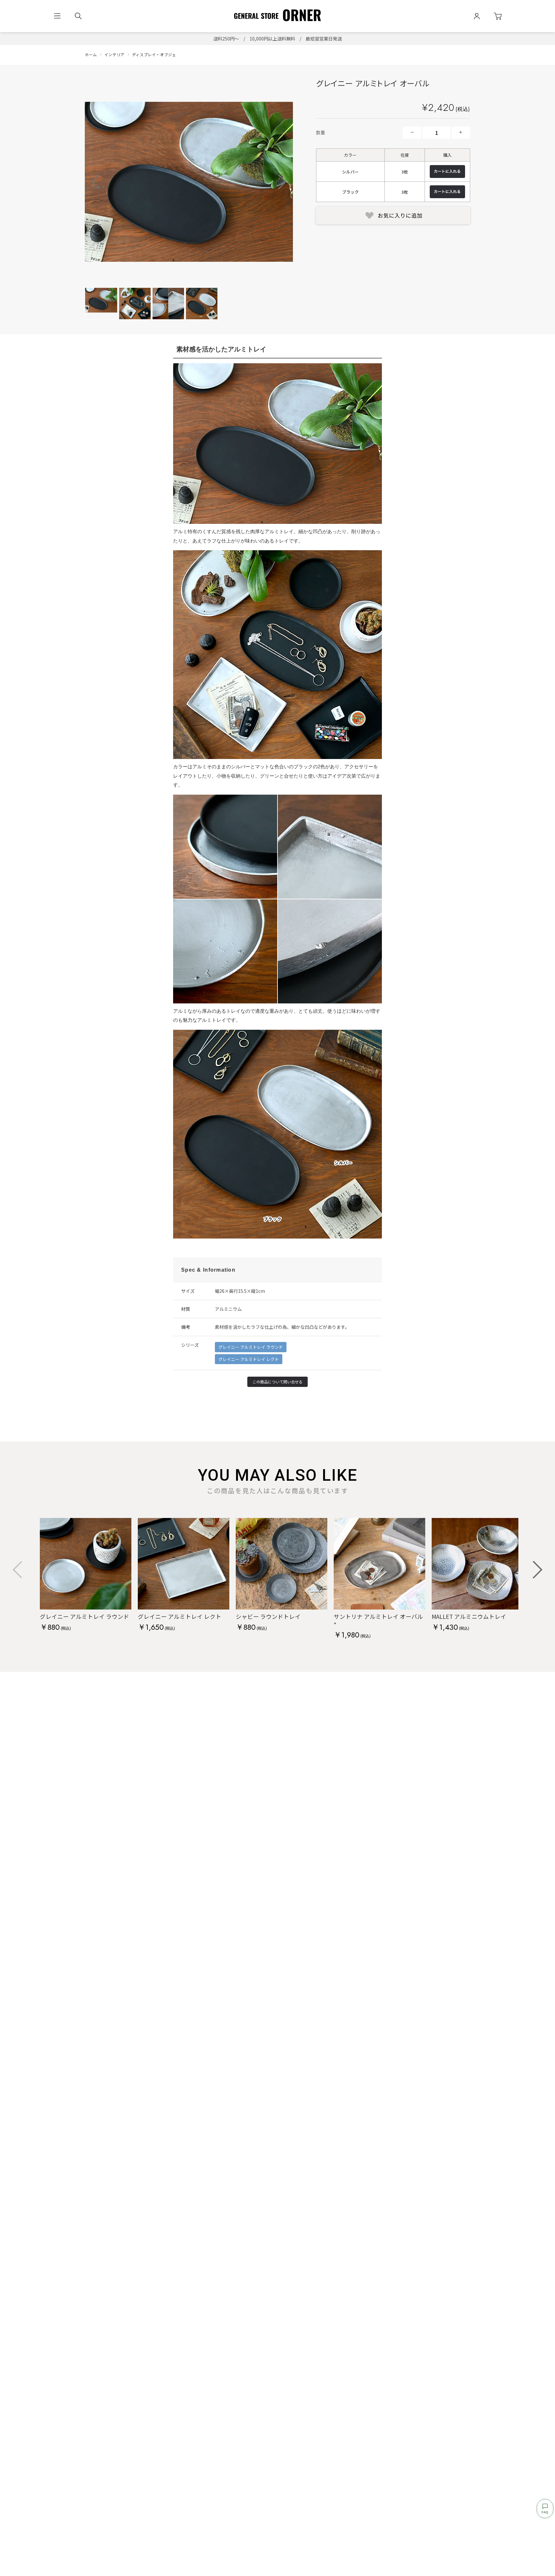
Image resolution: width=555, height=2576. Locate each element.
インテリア (115, 54)
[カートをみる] (498, 16)
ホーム (91, 54)
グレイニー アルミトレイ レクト (249, 1359)
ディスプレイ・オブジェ (154, 54)
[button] (282, 182)
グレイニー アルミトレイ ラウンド (251, 1347)
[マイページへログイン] (477, 16)
